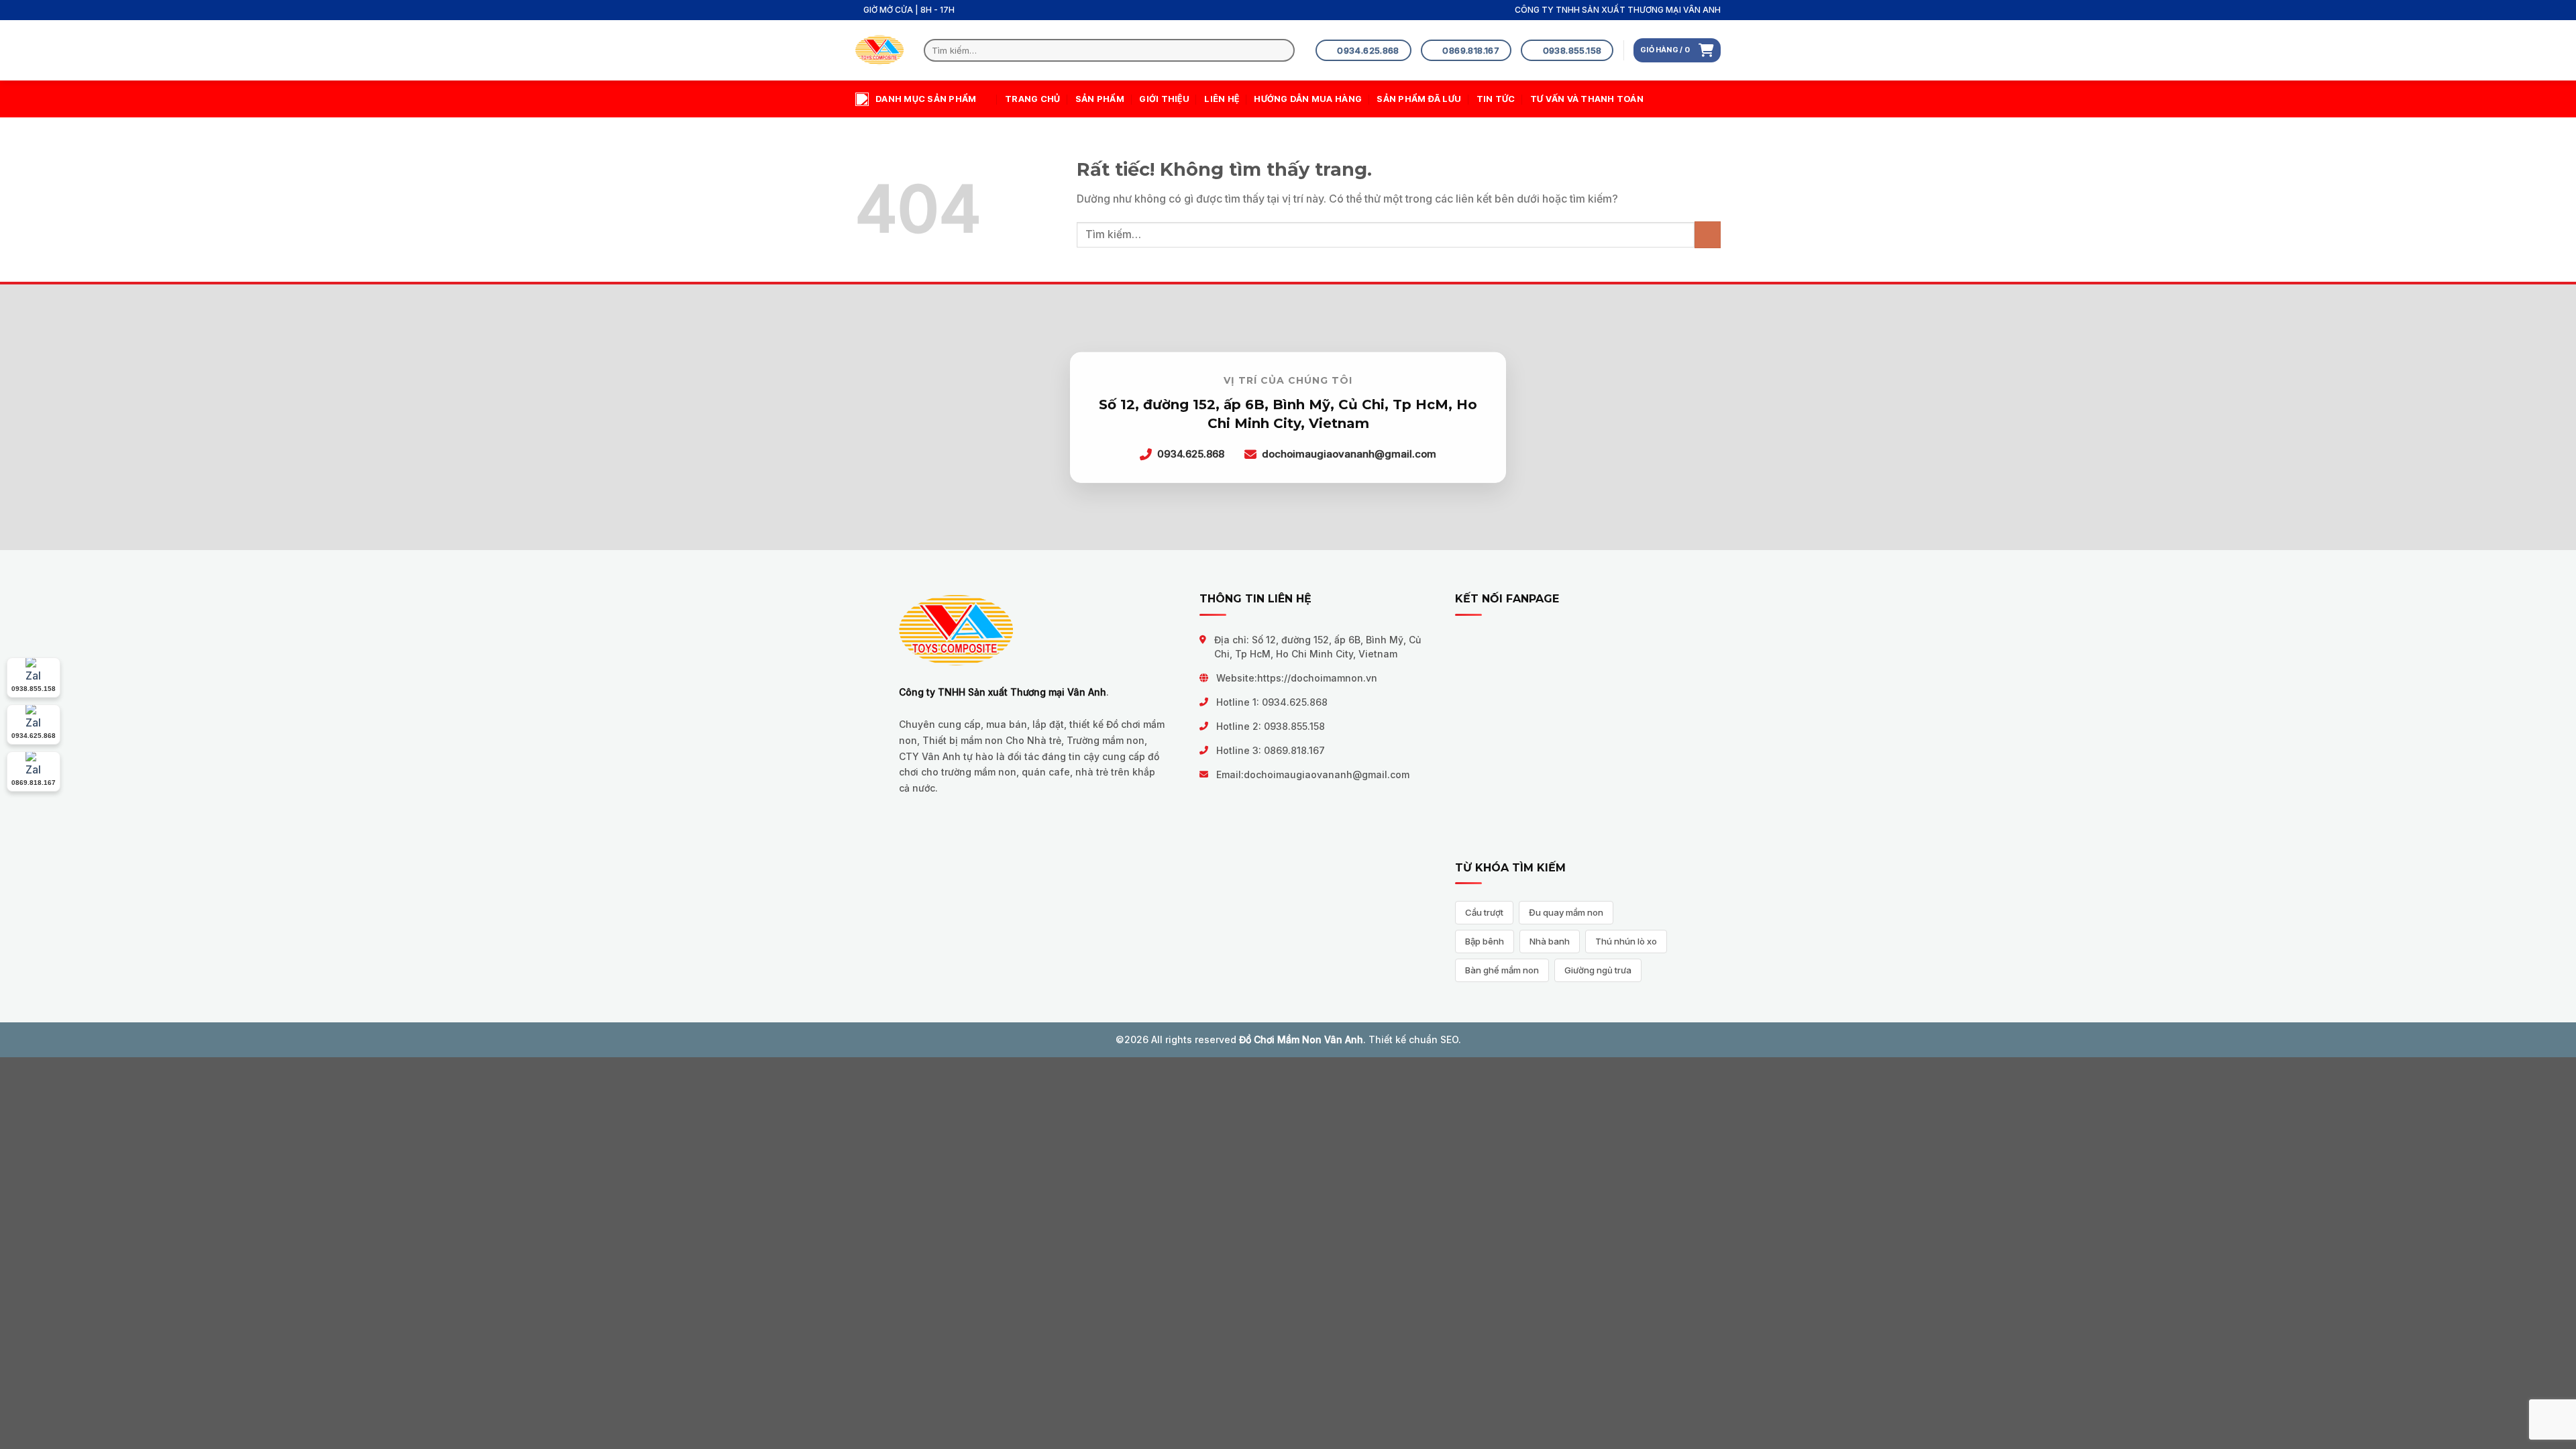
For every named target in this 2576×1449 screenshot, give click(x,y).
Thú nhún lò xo (1626, 941)
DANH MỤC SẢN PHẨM (926, 99)
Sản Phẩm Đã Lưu (1419, 99)
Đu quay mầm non (1566, 912)
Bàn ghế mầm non (1502, 970)
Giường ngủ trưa (1598, 970)
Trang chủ (1032, 99)
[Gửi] (1282, 50)
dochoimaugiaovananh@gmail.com (1327, 774)
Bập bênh (1485, 941)
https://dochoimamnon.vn (1317, 678)
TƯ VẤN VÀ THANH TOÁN (1587, 99)
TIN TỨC (1496, 99)
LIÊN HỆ (1222, 99)
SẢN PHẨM (1100, 99)
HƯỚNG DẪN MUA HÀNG (1308, 99)
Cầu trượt (1484, 912)
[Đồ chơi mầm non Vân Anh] (879, 51)
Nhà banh (1550, 941)
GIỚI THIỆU (1164, 99)
